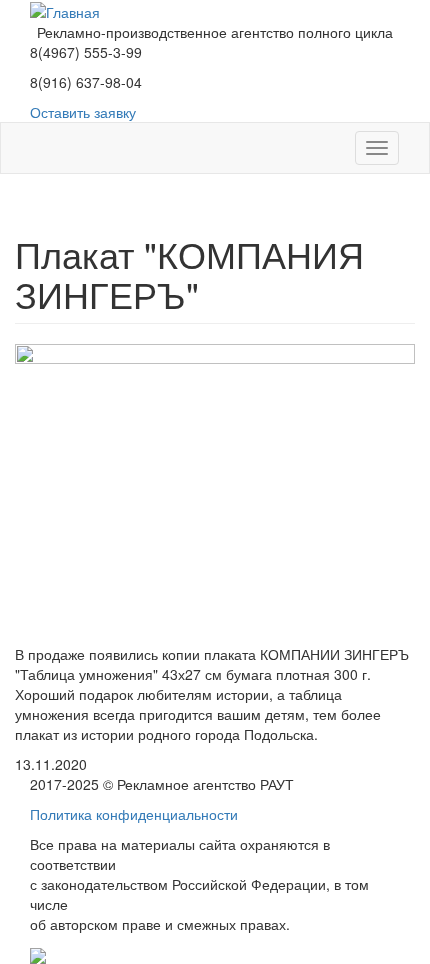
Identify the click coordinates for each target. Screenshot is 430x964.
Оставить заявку (83, 112)
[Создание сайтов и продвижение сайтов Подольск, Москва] (38, 954)
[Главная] (65, 10)
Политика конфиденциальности (134, 814)
